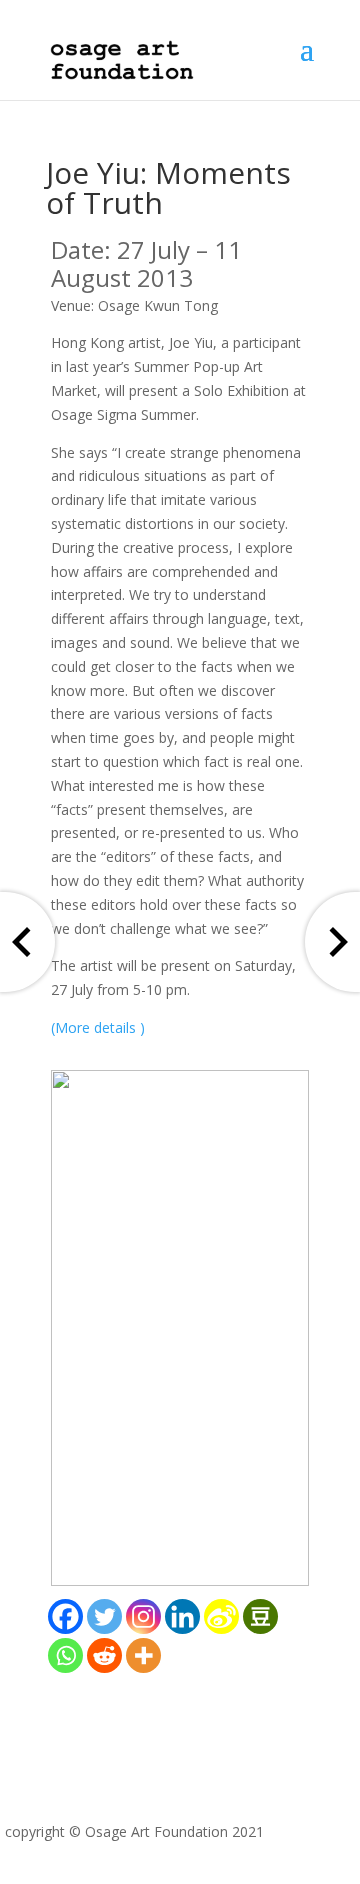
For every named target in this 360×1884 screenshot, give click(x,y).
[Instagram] (143, 1616)
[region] (180, 1328)
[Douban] (260, 1616)
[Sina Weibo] (221, 1616)
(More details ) (98, 1027)
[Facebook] (65, 1616)
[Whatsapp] (65, 1655)
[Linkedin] (182, 1616)
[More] (143, 1655)
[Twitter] (104, 1616)
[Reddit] (104, 1655)
